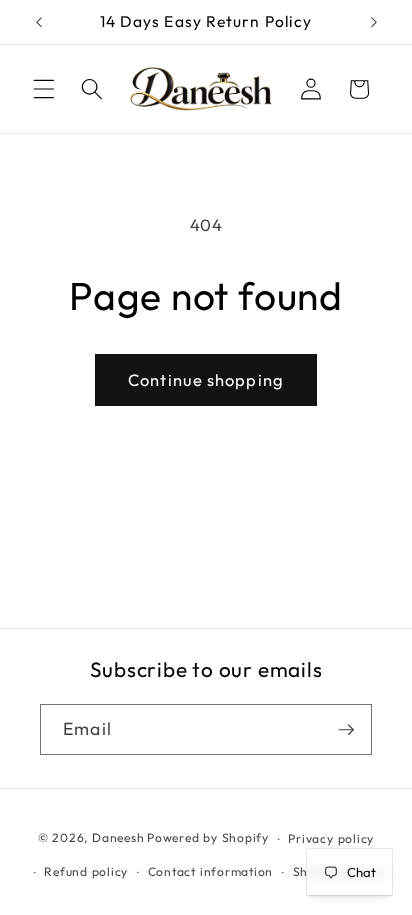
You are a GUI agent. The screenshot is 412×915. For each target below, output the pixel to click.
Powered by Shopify (208, 838)
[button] (44, 89)
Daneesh (118, 838)
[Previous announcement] (39, 22)
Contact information (211, 871)
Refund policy (86, 871)
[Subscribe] (346, 730)
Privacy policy (331, 838)
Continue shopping (206, 379)
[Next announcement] (374, 22)
